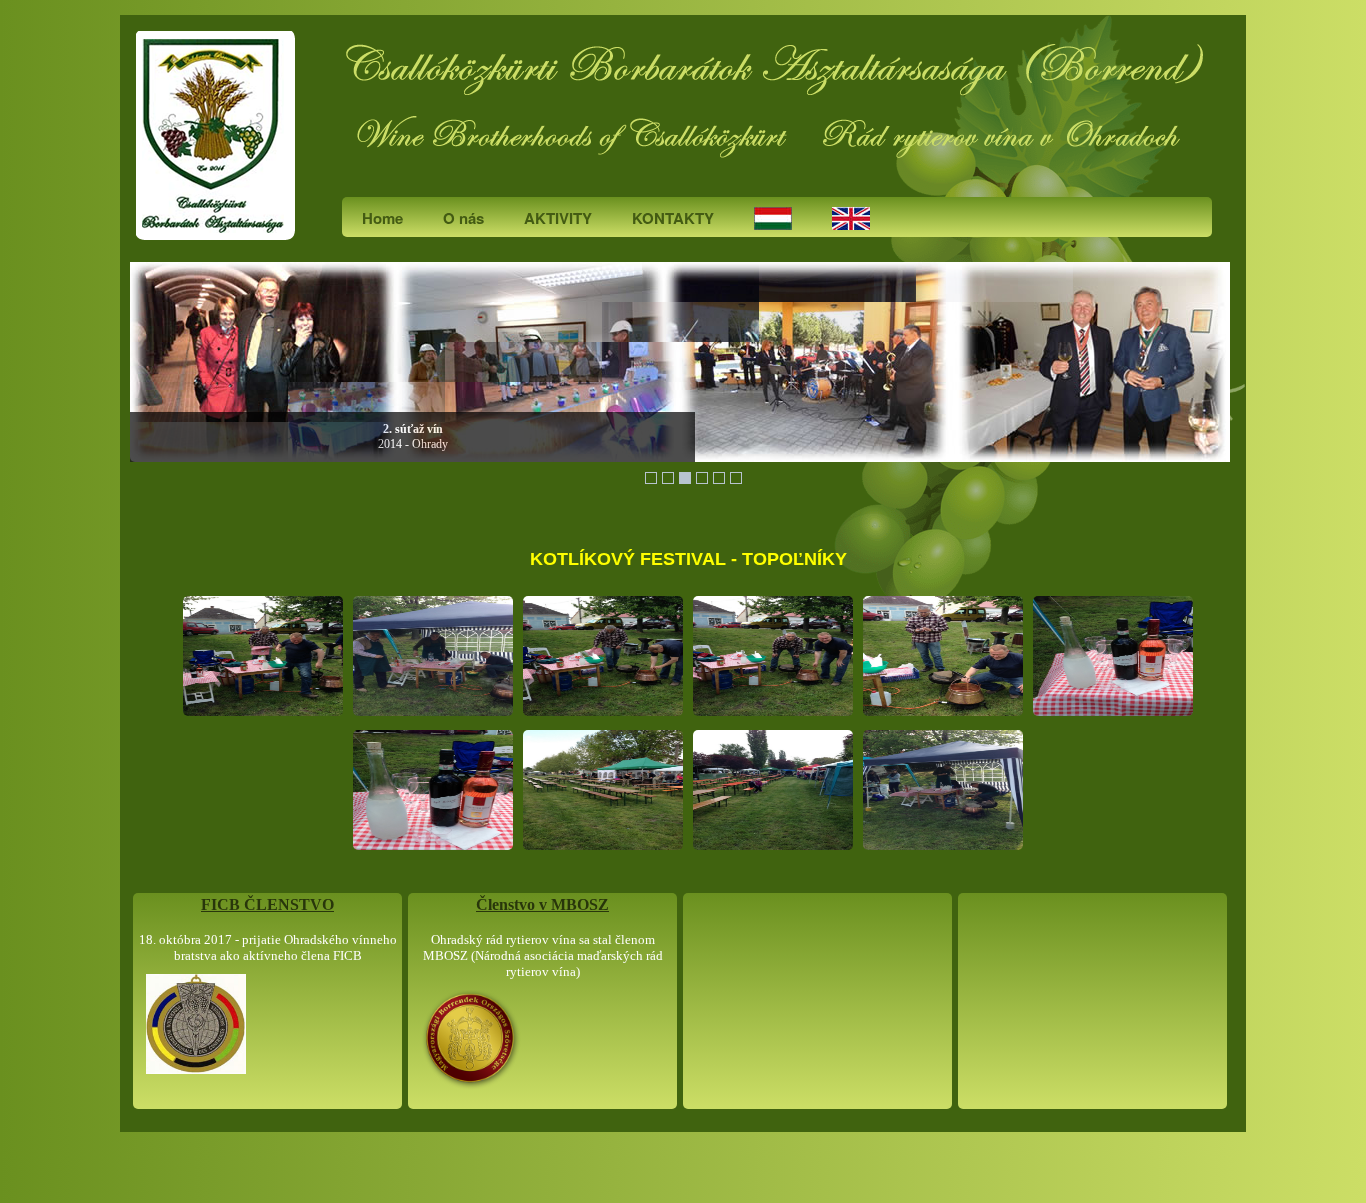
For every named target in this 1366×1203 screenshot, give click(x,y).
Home (382, 218)
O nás (463, 218)
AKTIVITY (558, 218)
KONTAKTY (673, 218)
